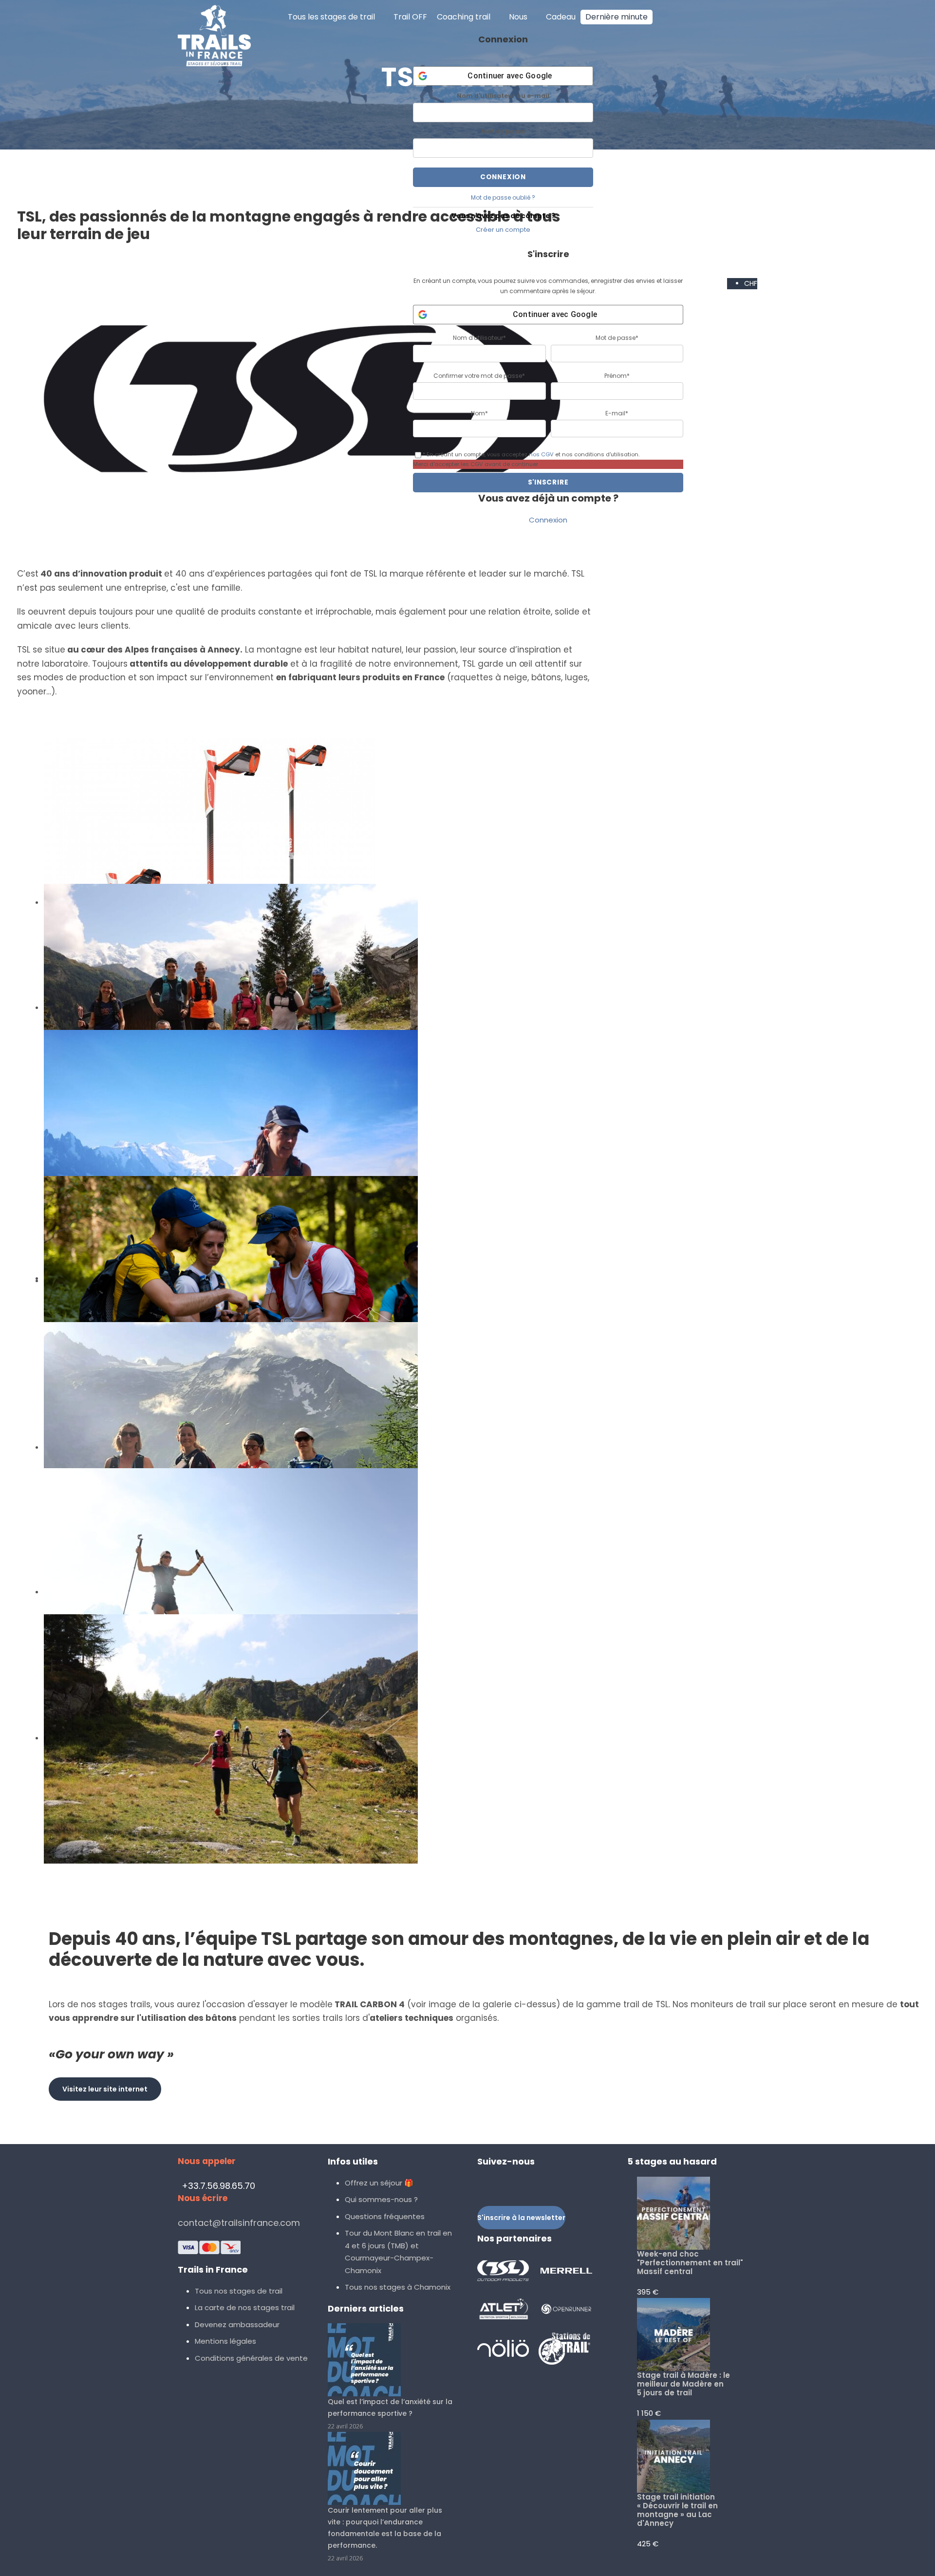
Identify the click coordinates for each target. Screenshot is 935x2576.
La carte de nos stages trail (245, 2307)
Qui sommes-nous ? (381, 2199)
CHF (751, 283)
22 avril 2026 (345, 2426)
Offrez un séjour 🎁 (379, 2183)
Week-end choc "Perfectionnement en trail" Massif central (690, 2263)
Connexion (548, 520)
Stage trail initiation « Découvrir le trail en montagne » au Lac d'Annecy (677, 2510)
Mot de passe (503, 131)
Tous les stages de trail (331, 17)
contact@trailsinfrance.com (239, 2223)
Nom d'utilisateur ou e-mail (503, 96)
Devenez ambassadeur (237, 2324)
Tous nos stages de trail (239, 2291)
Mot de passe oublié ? (503, 197)
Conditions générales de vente (251, 2358)
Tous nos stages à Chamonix (398, 2287)
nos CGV (541, 454)
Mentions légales (225, 2341)
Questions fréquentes (385, 2216)
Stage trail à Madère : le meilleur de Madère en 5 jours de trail (683, 2384)
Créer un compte (503, 230)
